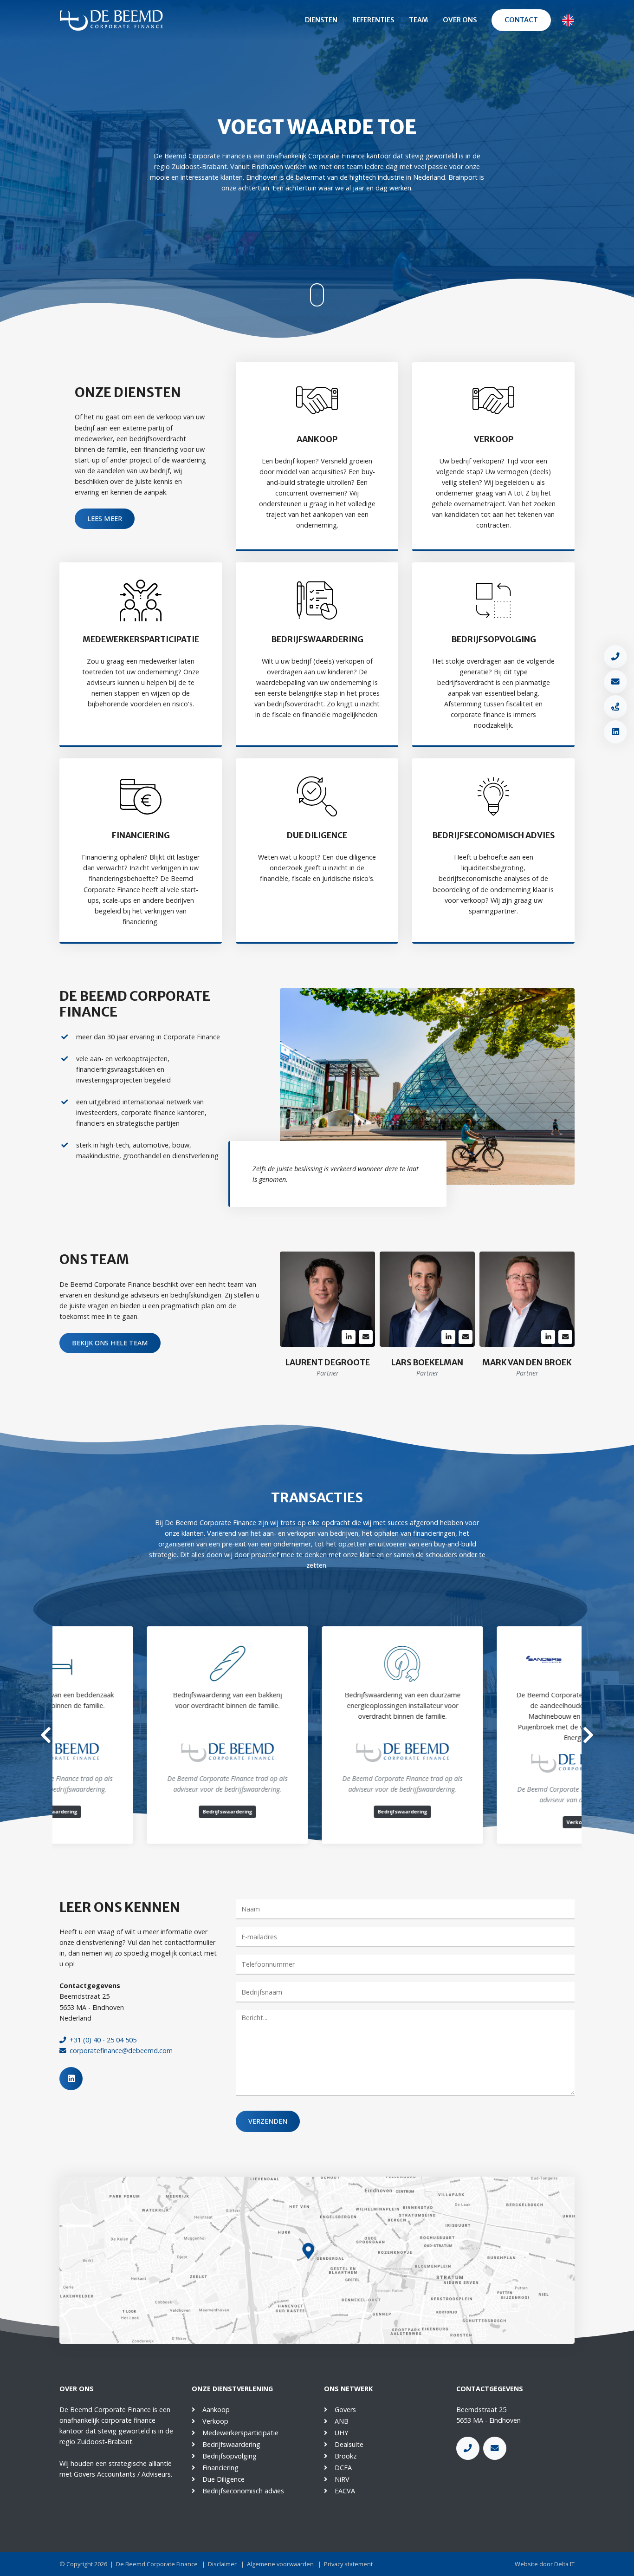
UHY (341, 2433)
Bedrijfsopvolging (230, 2456)
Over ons (460, 20)
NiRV (342, 2479)
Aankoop (216, 2410)
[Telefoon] (615, 657)
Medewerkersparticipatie (240, 2433)
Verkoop (215, 2421)
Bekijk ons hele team (110, 1343)
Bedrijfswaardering (231, 2444)
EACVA (345, 2491)
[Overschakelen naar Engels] (568, 20)
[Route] (615, 707)
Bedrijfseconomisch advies (243, 2491)
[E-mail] (615, 682)
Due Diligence (223, 2479)
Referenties (373, 20)
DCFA (343, 2468)
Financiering (220, 2468)
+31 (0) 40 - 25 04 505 (103, 2040)
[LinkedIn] (615, 732)
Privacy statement (348, 2564)
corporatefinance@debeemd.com (121, 2051)
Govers (345, 2410)
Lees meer (105, 518)
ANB (342, 2421)
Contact (521, 20)
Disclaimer (222, 2564)
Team (418, 20)
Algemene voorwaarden (280, 2564)
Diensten (321, 20)
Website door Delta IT (545, 2564)
